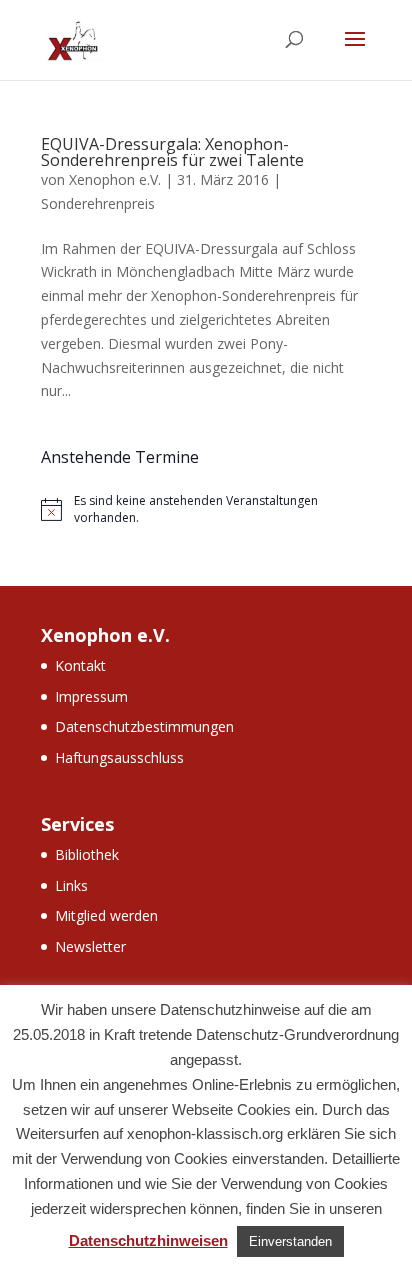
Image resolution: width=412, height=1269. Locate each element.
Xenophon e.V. (115, 179)
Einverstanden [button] (290, 1241)
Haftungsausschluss (119, 757)
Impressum (91, 696)
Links (71, 885)
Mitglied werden (106, 915)
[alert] (206, 509)
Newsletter (90, 946)
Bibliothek (87, 854)
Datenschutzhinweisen (148, 1240)
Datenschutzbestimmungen (144, 726)
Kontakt (80, 665)
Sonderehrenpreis (98, 203)
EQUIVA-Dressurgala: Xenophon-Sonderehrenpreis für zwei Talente (172, 152)
